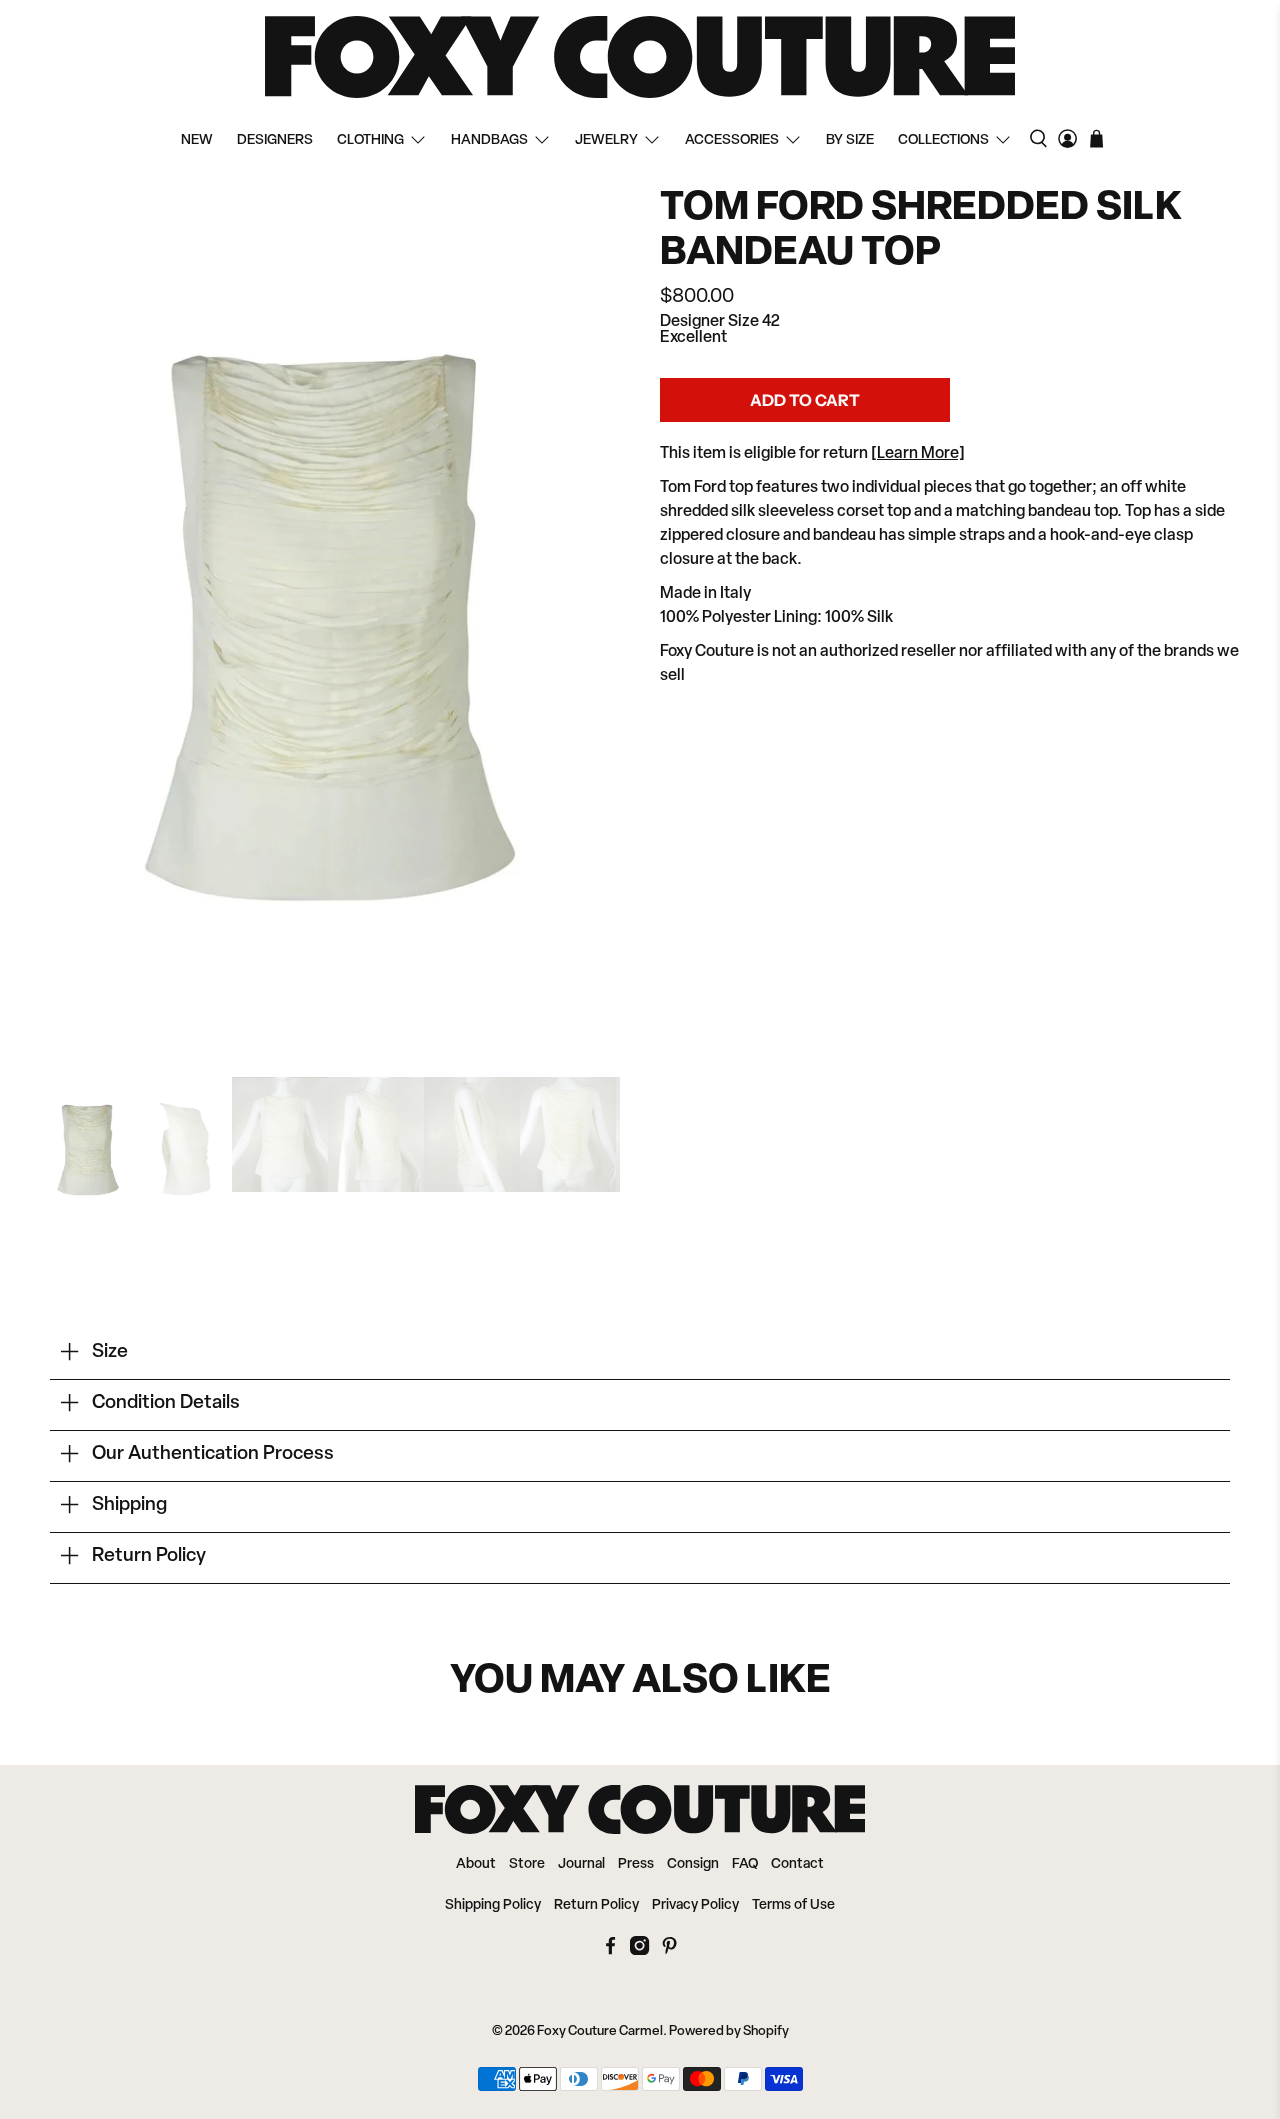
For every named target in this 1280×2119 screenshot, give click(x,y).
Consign (693, 1864)
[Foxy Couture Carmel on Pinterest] (669, 1951)
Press (636, 1864)
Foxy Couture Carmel (600, 2031)
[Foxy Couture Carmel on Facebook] (610, 1951)
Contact (797, 1864)
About (476, 1864)
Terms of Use (793, 1905)
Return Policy (596, 1905)
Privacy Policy (695, 1905)
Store (527, 1864)
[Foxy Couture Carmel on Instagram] (639, 1951)
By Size (850, 140)
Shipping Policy (493, 1905)
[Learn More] (918, 454)
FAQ (745, 1864)
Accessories (732, 140)
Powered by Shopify (729, 2031)
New (197, 140)
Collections (943, 140)
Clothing (370, 140)
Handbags (489, 140)
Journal (581, 1864)
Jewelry (606, 140)
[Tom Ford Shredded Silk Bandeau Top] (330, 622)
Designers (275, 140)
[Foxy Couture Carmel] (640, 57)
